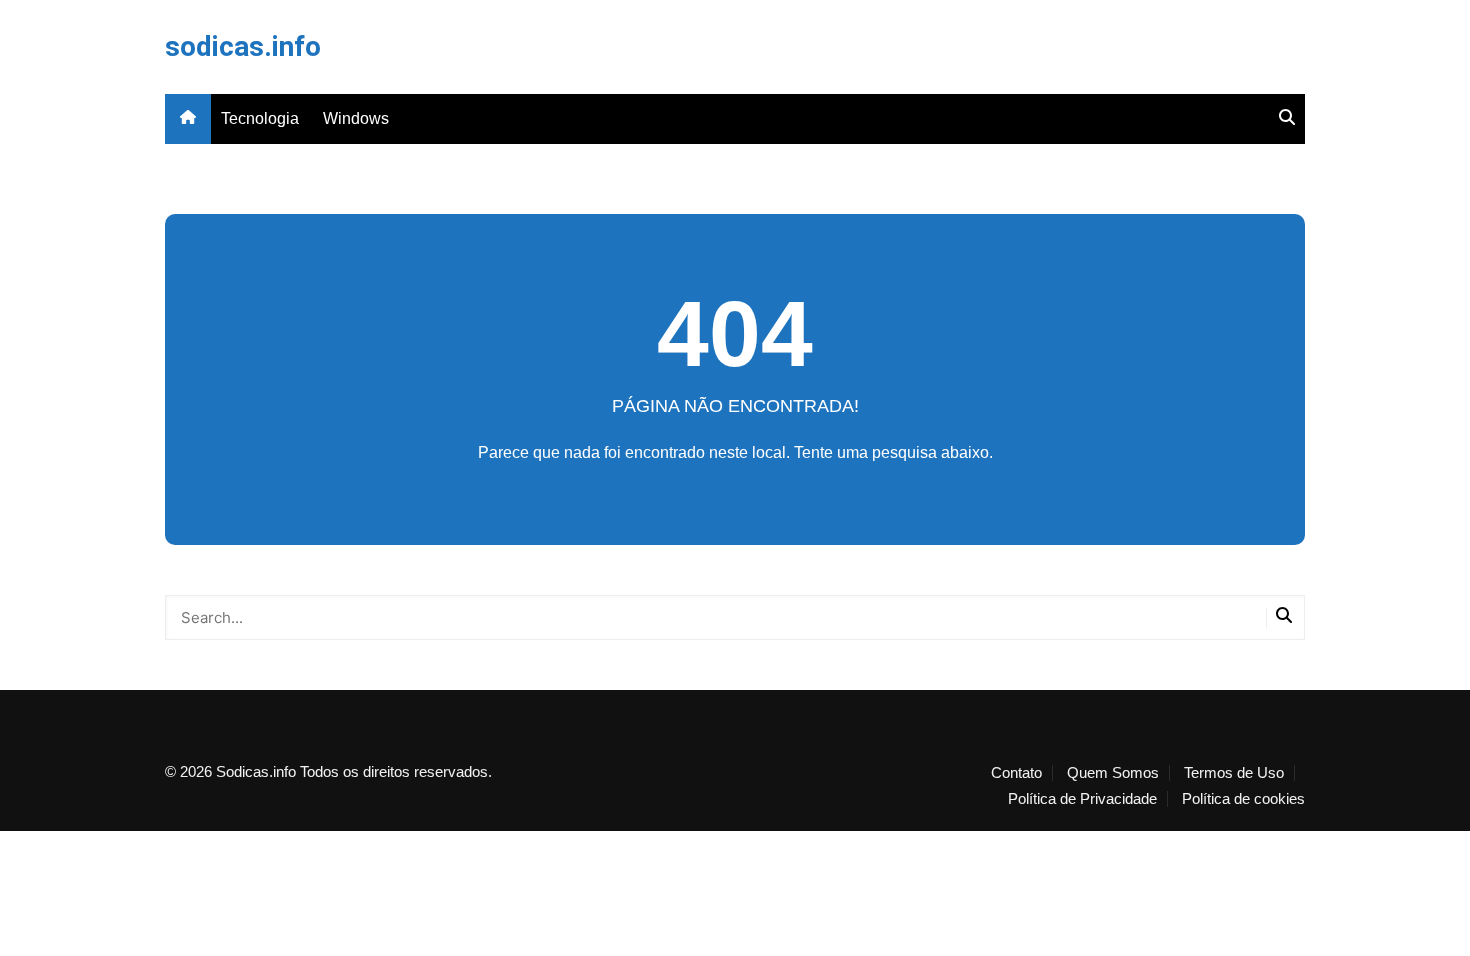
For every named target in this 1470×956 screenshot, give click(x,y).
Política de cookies (1243, 799)
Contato (1016, 773)
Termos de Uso (1234, 773)
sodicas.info (243, 46)
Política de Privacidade (1082, 799)
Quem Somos (1113, 773)
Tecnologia (260, 118)
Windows (356, 118)
